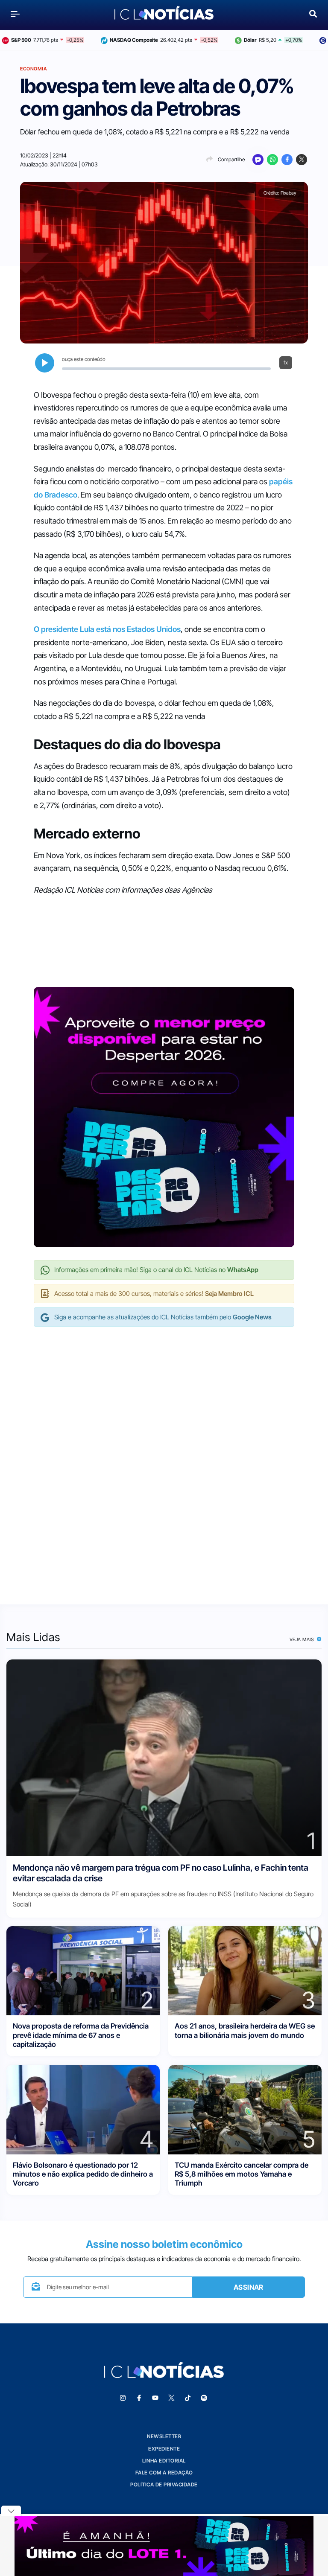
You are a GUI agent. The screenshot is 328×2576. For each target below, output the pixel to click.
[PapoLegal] (258, 160)
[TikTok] (187, 2398)
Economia (34, 69)
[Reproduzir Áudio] (45, 363)
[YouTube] (155, 2398)
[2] (83, 1970)
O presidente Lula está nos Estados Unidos (107, 629)
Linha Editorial (164, 2461)
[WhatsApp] (272, 160)
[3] (245, 1970)
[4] (83, 2109)
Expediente (164, 2449)
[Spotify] (204, 2398)
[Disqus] (164, 1457)
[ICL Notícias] (164, 14)
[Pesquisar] (313, 13)
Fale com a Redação (164, 2473)
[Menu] (15, 14)
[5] (245, 2109)
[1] (164, 1757)
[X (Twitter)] (302, 160)
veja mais (303, 1639)
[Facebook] (287, 160)
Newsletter (164, 2436)
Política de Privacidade (164, 2484)
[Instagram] (123, 2398)
